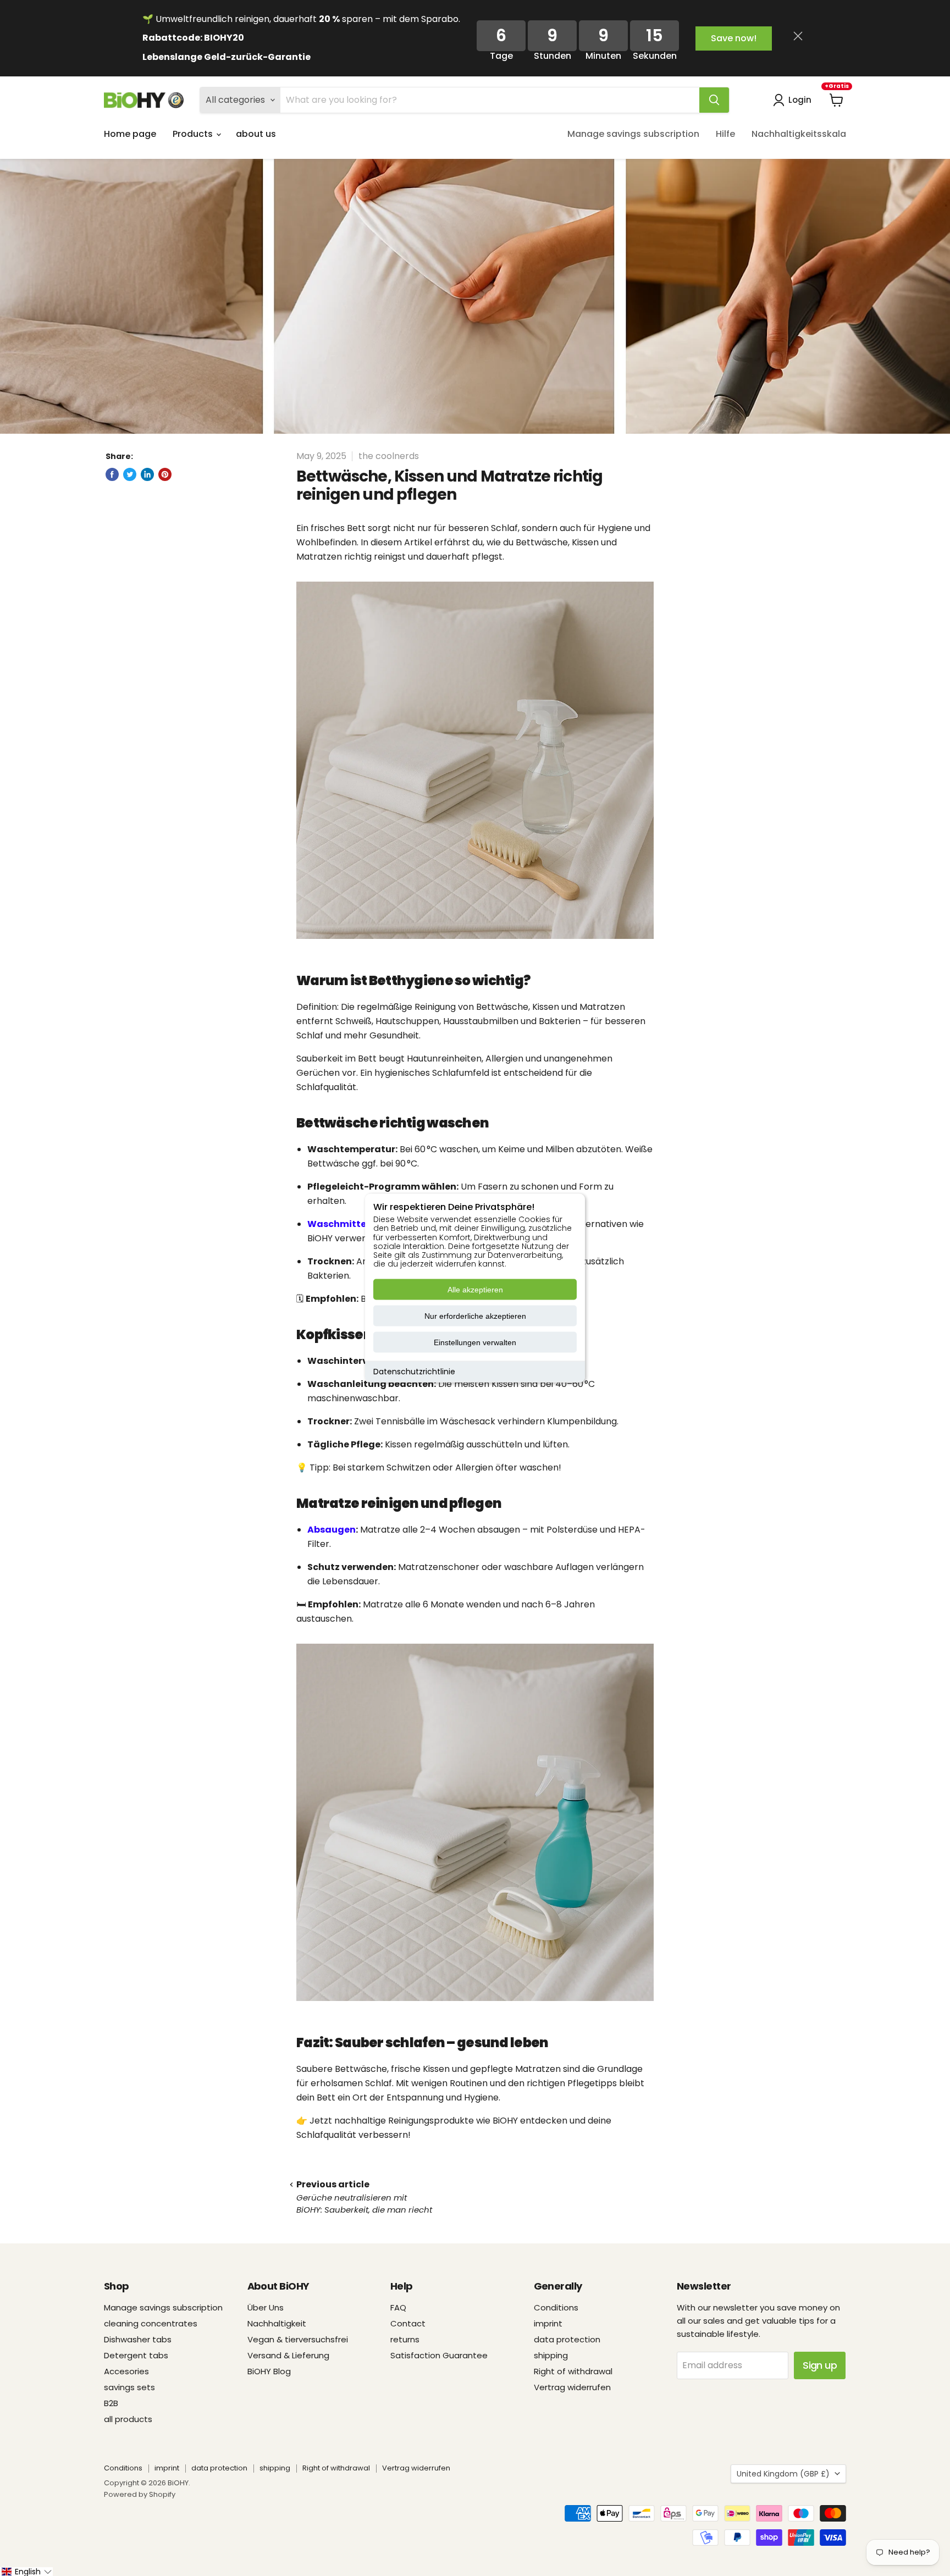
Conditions (556, 2307)
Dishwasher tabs (138, 2339)
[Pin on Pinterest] (165, 474)
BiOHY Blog (269, 2371)
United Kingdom (783, 2474)
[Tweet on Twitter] (130, 474)
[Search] (714, 100)
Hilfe (725, 134)
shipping (551, 2355)
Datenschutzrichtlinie (414, 1372)
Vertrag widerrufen (572, 2387)
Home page (130, 134)
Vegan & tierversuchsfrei (298, 2339)
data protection (567, 2339)
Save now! (734, 38)
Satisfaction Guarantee (439, 2355)
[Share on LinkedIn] (147, 474)
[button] (26, 2572)
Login (800, 100)
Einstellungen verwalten (475, 1342)
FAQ (398, 2307)
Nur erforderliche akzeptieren (475, 1316)
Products (194, 134)
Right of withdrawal (573, 2371)
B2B (111, 2403)
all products (128, 2419)
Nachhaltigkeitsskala (799, 134)
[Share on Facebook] (112, 474)
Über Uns (266, 2307)
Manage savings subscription (633, 134)
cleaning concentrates (151, 2323)
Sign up (820, 2365)
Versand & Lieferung (288, 2355)
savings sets (129, 2387)
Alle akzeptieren (475, 1290)
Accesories (126, 2371)
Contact (408, 2323)
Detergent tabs (136, 2355)
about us (256, 134)
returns (405, 2339)
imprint (548, 2323)
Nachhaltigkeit (277, 2323)
